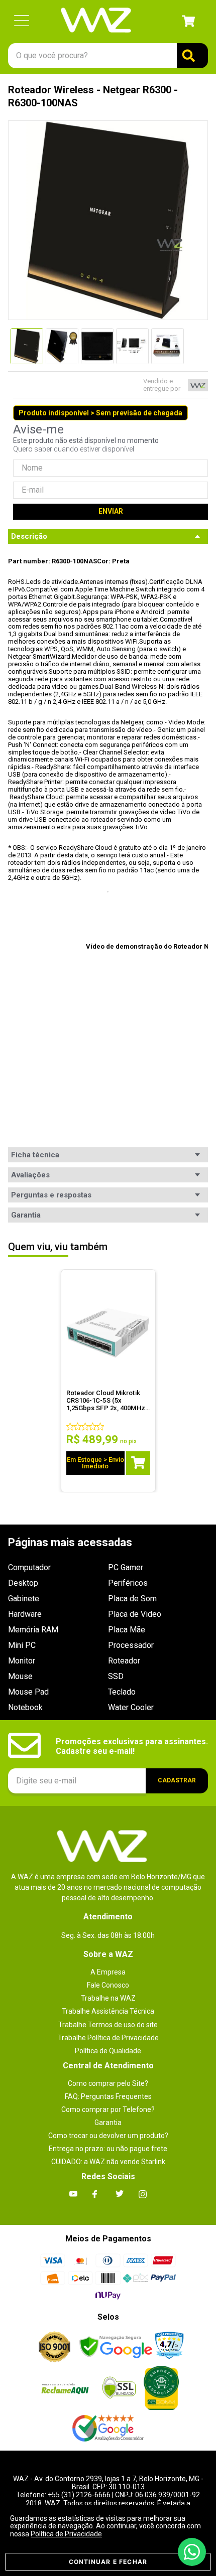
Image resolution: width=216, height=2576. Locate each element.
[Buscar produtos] (192, 56)
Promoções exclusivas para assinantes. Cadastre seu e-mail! (132, 1746)
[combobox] (108, 56)
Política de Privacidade (66, 2534)
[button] (22, 21)
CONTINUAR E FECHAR (108, 2562)
